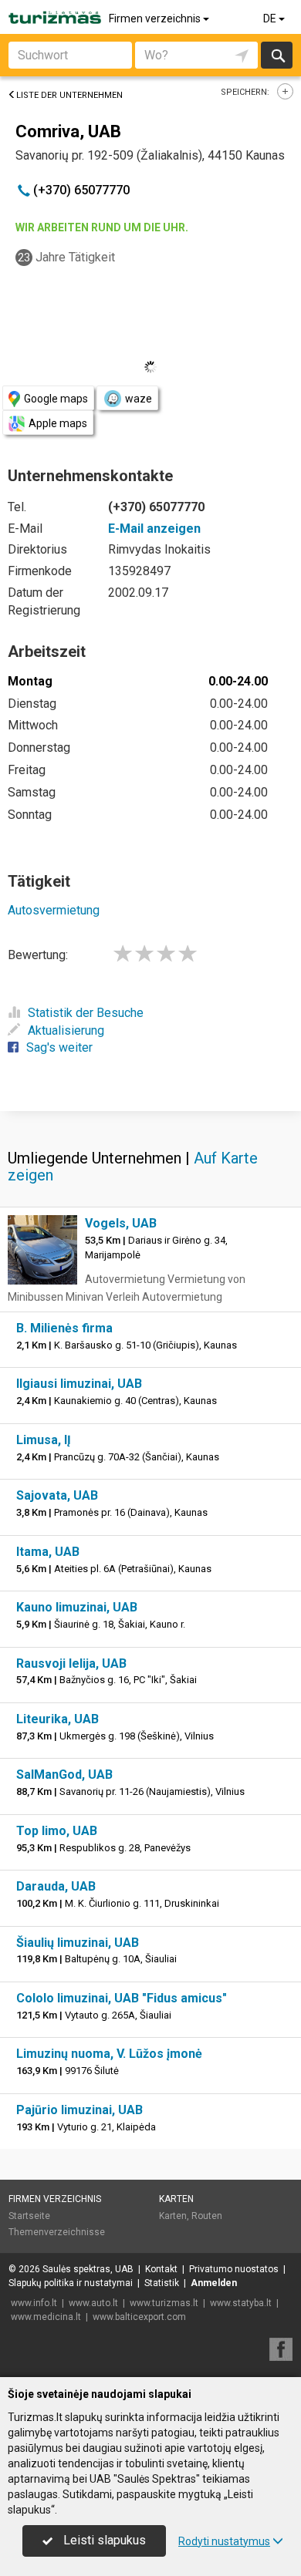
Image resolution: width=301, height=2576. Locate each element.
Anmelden (214, 2283)
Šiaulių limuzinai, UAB (78, 1943)
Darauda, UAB (56, 1886)
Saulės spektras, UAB (88, 2269)
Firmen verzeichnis (156, 19)
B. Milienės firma (64, 1328)
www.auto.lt (93, 2303)
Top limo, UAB (57, 1831)
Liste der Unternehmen (69, 95)
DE (271, 19)
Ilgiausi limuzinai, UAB (79, 1384)
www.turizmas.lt (164, 2303)
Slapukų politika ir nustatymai (71, 2283)
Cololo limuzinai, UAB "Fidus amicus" (122, 1998)
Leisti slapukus (103, 2540)
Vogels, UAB (121, 1223)
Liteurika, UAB (57, 1719)
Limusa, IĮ (44, 1440)
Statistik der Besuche (86, 1013)
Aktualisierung (66, 1030)
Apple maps (58, 423)
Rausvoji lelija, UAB (71, 1663)
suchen (277, 55)
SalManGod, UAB (64, 1775)
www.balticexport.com (139, 2317)
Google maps (56, 399)
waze (139, 399)
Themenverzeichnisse (57, 2232)
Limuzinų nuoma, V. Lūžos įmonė (109, 2054)
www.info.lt (34, 2303)
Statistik (162, 2283)
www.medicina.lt (46, 2317)
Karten (176, 2199)
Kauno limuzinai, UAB (77, 1607)
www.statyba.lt (241, 2303)
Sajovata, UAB (57, 1495)
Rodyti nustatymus (224, 2541)
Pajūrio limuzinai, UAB (79, 2110)
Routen (207, 2216)
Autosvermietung (54, 910)
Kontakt (161, 2269)
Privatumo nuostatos (234, 2269)
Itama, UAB (48, 1552)
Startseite (29, 2216)
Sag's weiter (59, 1047)
